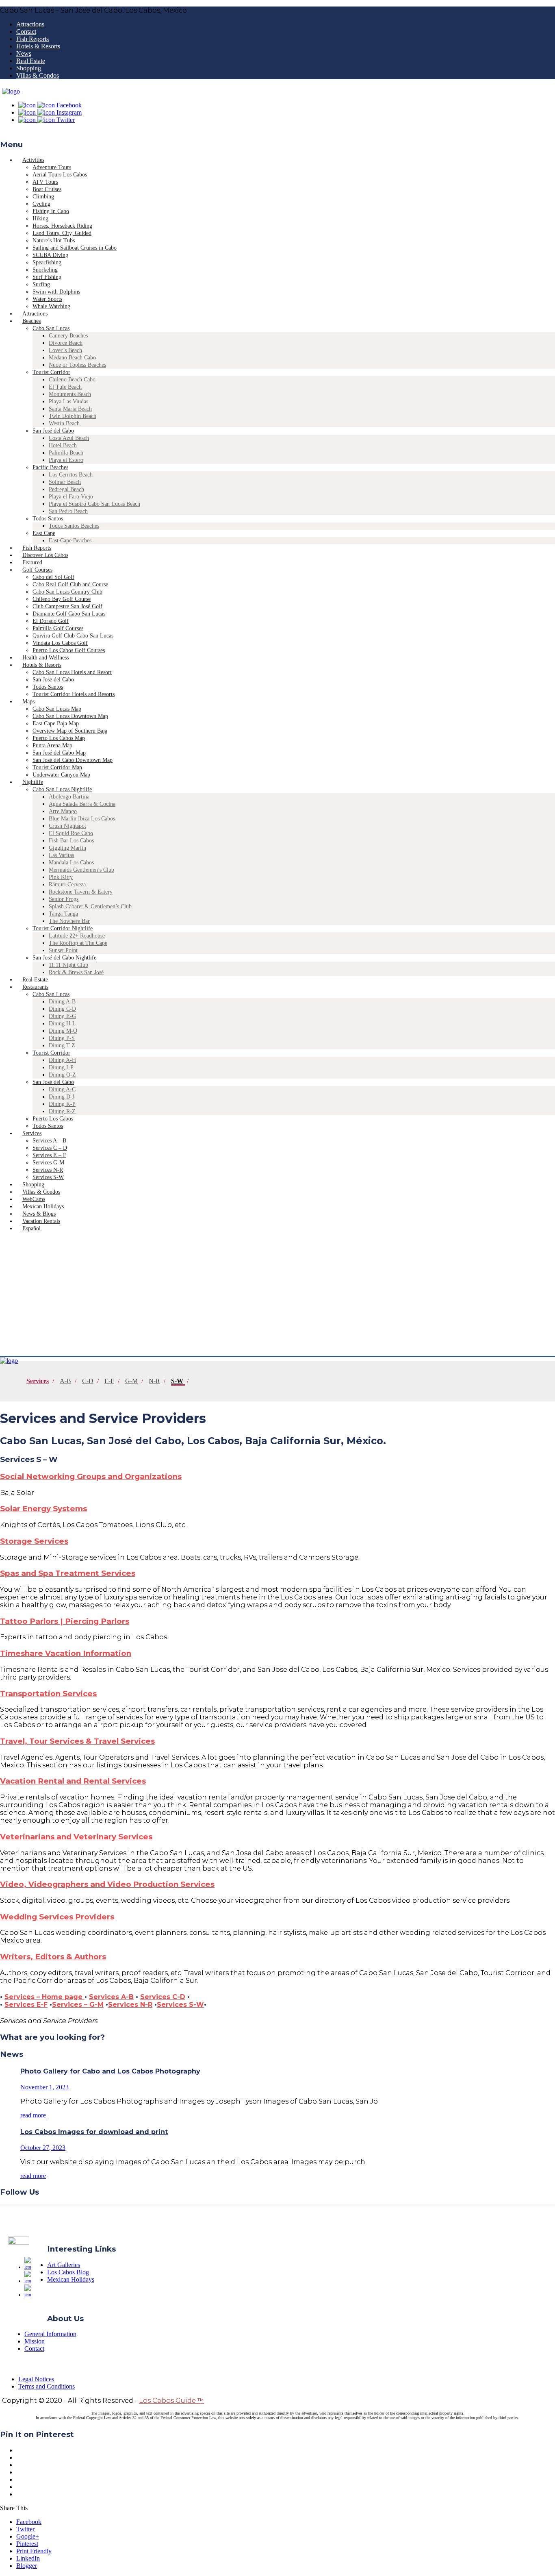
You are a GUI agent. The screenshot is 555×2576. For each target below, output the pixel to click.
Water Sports (47, 299)
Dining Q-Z (62, 1075)
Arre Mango (63, 811)
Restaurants (35, 987)
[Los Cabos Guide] (11, 91)
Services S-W (180, 2005)
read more (33, 2115)
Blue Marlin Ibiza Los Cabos (82, 819)
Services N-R (48, 1170)
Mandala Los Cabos (71, 863)
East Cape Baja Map (56, 723)
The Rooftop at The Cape (78, 943)
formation (111, 1653)
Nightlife (33, 782)
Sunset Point (63, 950)
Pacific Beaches (50, 467)
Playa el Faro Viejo (71, 497)
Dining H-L (62, 1024)
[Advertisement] (277, 1295)
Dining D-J (62, 1097)
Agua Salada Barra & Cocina (82, 804)
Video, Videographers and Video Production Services (107, 1884)
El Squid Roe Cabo (71, 833)
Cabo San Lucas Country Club (67, 592)
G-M (131, 1381)
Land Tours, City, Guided (62, 233)
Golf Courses (37, 570)
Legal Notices (36, 2379)
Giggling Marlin (67, 848)
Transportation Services (48, 1694)
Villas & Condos (38, 75)
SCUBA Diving (50, 255)
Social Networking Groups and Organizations (91, 1476)
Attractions (30, 24)
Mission (35, 2341)
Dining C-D (62, 1009)
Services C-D (163, 1997)
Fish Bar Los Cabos (71, 841)
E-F (109, 1381)
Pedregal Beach (66, 489)
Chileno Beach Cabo (72, 380)
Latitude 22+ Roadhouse (77, 936)
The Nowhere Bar (69, 921)
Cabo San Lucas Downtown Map (70, 716)
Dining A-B (62, 1002)
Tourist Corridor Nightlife (63, 928)
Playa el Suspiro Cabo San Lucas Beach (94, 504)
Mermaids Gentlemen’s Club (81, 870)
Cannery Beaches (68, 336)
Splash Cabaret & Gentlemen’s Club (90, 906)
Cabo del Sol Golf (53, 577)
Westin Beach (64, 423)
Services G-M (48, 1163)
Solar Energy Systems (43, 1509)
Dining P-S (62, 1038)
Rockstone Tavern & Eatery (81, 892)
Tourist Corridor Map (57, 767)
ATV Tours (45, 182)
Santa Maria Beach (70, 409)
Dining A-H (62, 1060)
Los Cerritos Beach (71, 475)
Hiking (40, 219)
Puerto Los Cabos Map (59, 738)
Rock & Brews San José (76, 972)
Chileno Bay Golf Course (62, 599)
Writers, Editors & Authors (53, 1957)
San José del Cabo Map (59, 753)
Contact (26, 32)
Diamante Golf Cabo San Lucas (69, 614)
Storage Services (34, 1541)
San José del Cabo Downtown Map (73, 760)
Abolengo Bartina (69, 797)
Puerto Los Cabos (53, 1119)
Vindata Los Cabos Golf (60, 643)
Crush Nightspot (67, 826)
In (86, 1653)
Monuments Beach (70, 394)
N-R (154, 1381)
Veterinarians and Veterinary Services (76, 1837)
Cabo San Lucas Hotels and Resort (72, 672)
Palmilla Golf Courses (58, 628)
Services (32, 1133)
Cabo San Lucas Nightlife (62, 789)
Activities (33, 160)
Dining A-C (62, 1089)
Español (31, 1228)
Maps (28, 702)
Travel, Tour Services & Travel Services (77, 1741)
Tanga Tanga (63, 914)
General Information (50, 2334)
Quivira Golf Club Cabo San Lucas (73, 636)
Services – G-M (78, 2005)
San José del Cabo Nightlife (64, 958)
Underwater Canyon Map (61, 775)
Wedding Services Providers (57, 1917)
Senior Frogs (64, 899)
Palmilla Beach (66, 453)
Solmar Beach (65, 482)
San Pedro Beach (68, 511)
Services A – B (49, 1141)
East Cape (44, 533)
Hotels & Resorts (38, 46)
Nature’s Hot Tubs (54, 240)
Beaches (31, 321)
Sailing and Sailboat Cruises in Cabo (75, 248)
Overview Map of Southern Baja (70, 731)
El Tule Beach (65, 387)
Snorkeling (45, 270)
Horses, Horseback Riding (62, 226)
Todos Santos (48, 519)
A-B (65, 1381)
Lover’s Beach (65, 350)
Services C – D (50, 1148)
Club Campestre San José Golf (67, 606)
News (24, 53)
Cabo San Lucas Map (57, 709)
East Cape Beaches (70, 541)
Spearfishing (47, 262)
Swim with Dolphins (56, 292)
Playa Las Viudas (68, 401)
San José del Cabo (53, 431)
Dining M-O (63, 1031)
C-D (88, 1381)
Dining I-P (61, 1067)
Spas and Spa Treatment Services (68, 1573)
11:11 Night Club (68, 965)
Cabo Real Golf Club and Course (70, 584)
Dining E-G (62, 1016)
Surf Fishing (47, 277)
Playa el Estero (66, 460)
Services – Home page (44, 1997)
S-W (177, 1381)
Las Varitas (61, 855)
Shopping (29, 68)
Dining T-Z (62, 1045)
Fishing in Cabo (51, 211)
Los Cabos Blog (68, 2272)
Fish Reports (33, 39)
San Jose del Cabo (53, 680)
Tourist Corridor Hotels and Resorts (74, 694)
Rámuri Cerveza (67, 884)
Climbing (43, 197)
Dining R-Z (62, 1111)
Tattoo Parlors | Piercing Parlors (65, 1621)
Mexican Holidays (71, 2279)
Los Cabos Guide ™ (171, 2401)
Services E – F (49, 1155)
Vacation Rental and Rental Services (73, 1781)
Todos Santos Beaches (74, 526)
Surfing (41, 284)
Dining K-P (62, 1104)
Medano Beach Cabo (72, 358)
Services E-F (26, 2005)
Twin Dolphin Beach (73, 416)
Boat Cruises (47, 189)
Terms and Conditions (47, 2386)
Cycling (41, 204)
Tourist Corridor (51, 372)
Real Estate (31, 61)
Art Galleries (64, 2265)
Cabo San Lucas (51, 328)
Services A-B (111, 1997)
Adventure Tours (52, 167)
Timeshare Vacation (40, 1653)
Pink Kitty (61, 877)
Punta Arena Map (52, 745)
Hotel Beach (63, 445)
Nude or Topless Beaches (77, 365)
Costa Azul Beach (69, 438)
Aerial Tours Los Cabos (60, 175)
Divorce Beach (66, 343)
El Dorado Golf (51, 621)
